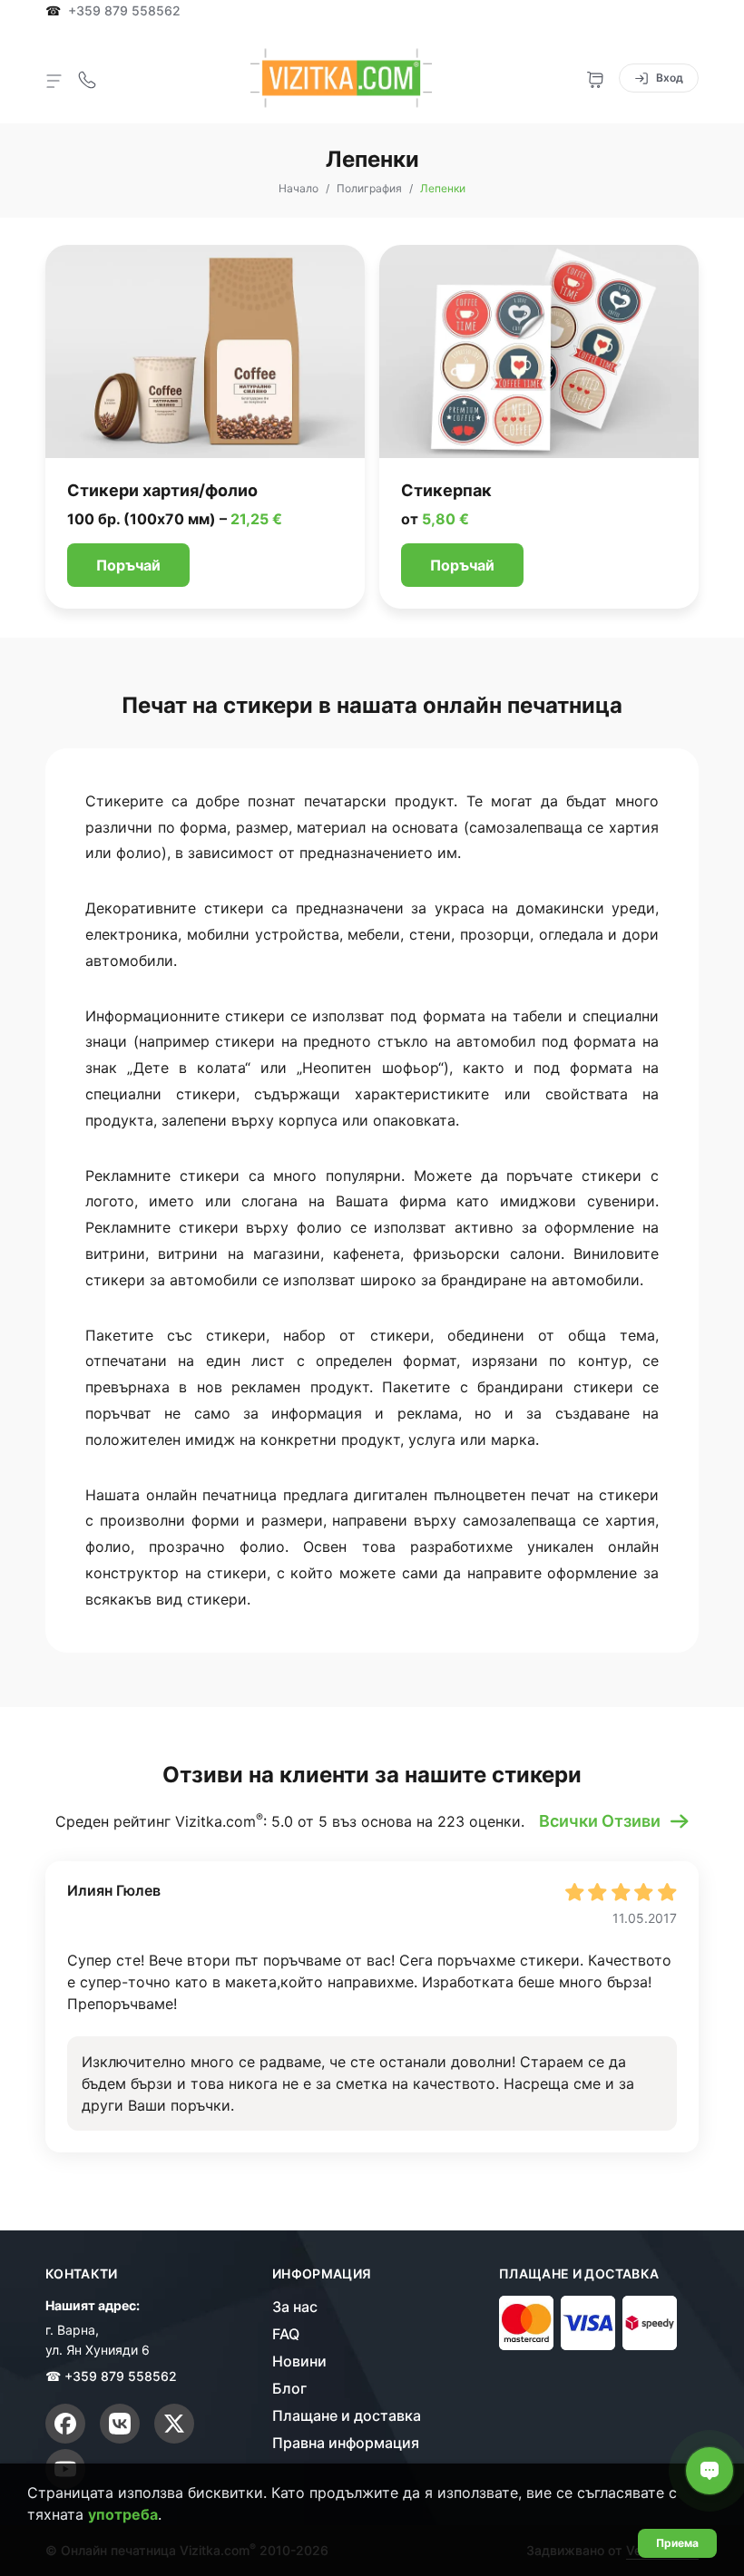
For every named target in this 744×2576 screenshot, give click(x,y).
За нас (295, 2307)
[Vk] (120, 2424)
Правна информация (346, 2443)
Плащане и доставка (347, 2415)
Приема (677, 2543)
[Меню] (54, 80)
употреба (123, 2514)
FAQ (286, 2334)
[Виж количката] (595, 78)
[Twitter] (174, 2424)
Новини (299, 2361)
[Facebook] (65, 2424)
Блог (289, 2388)
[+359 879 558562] (87, 78)
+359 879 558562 (124, 11)
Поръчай (128, 565)
